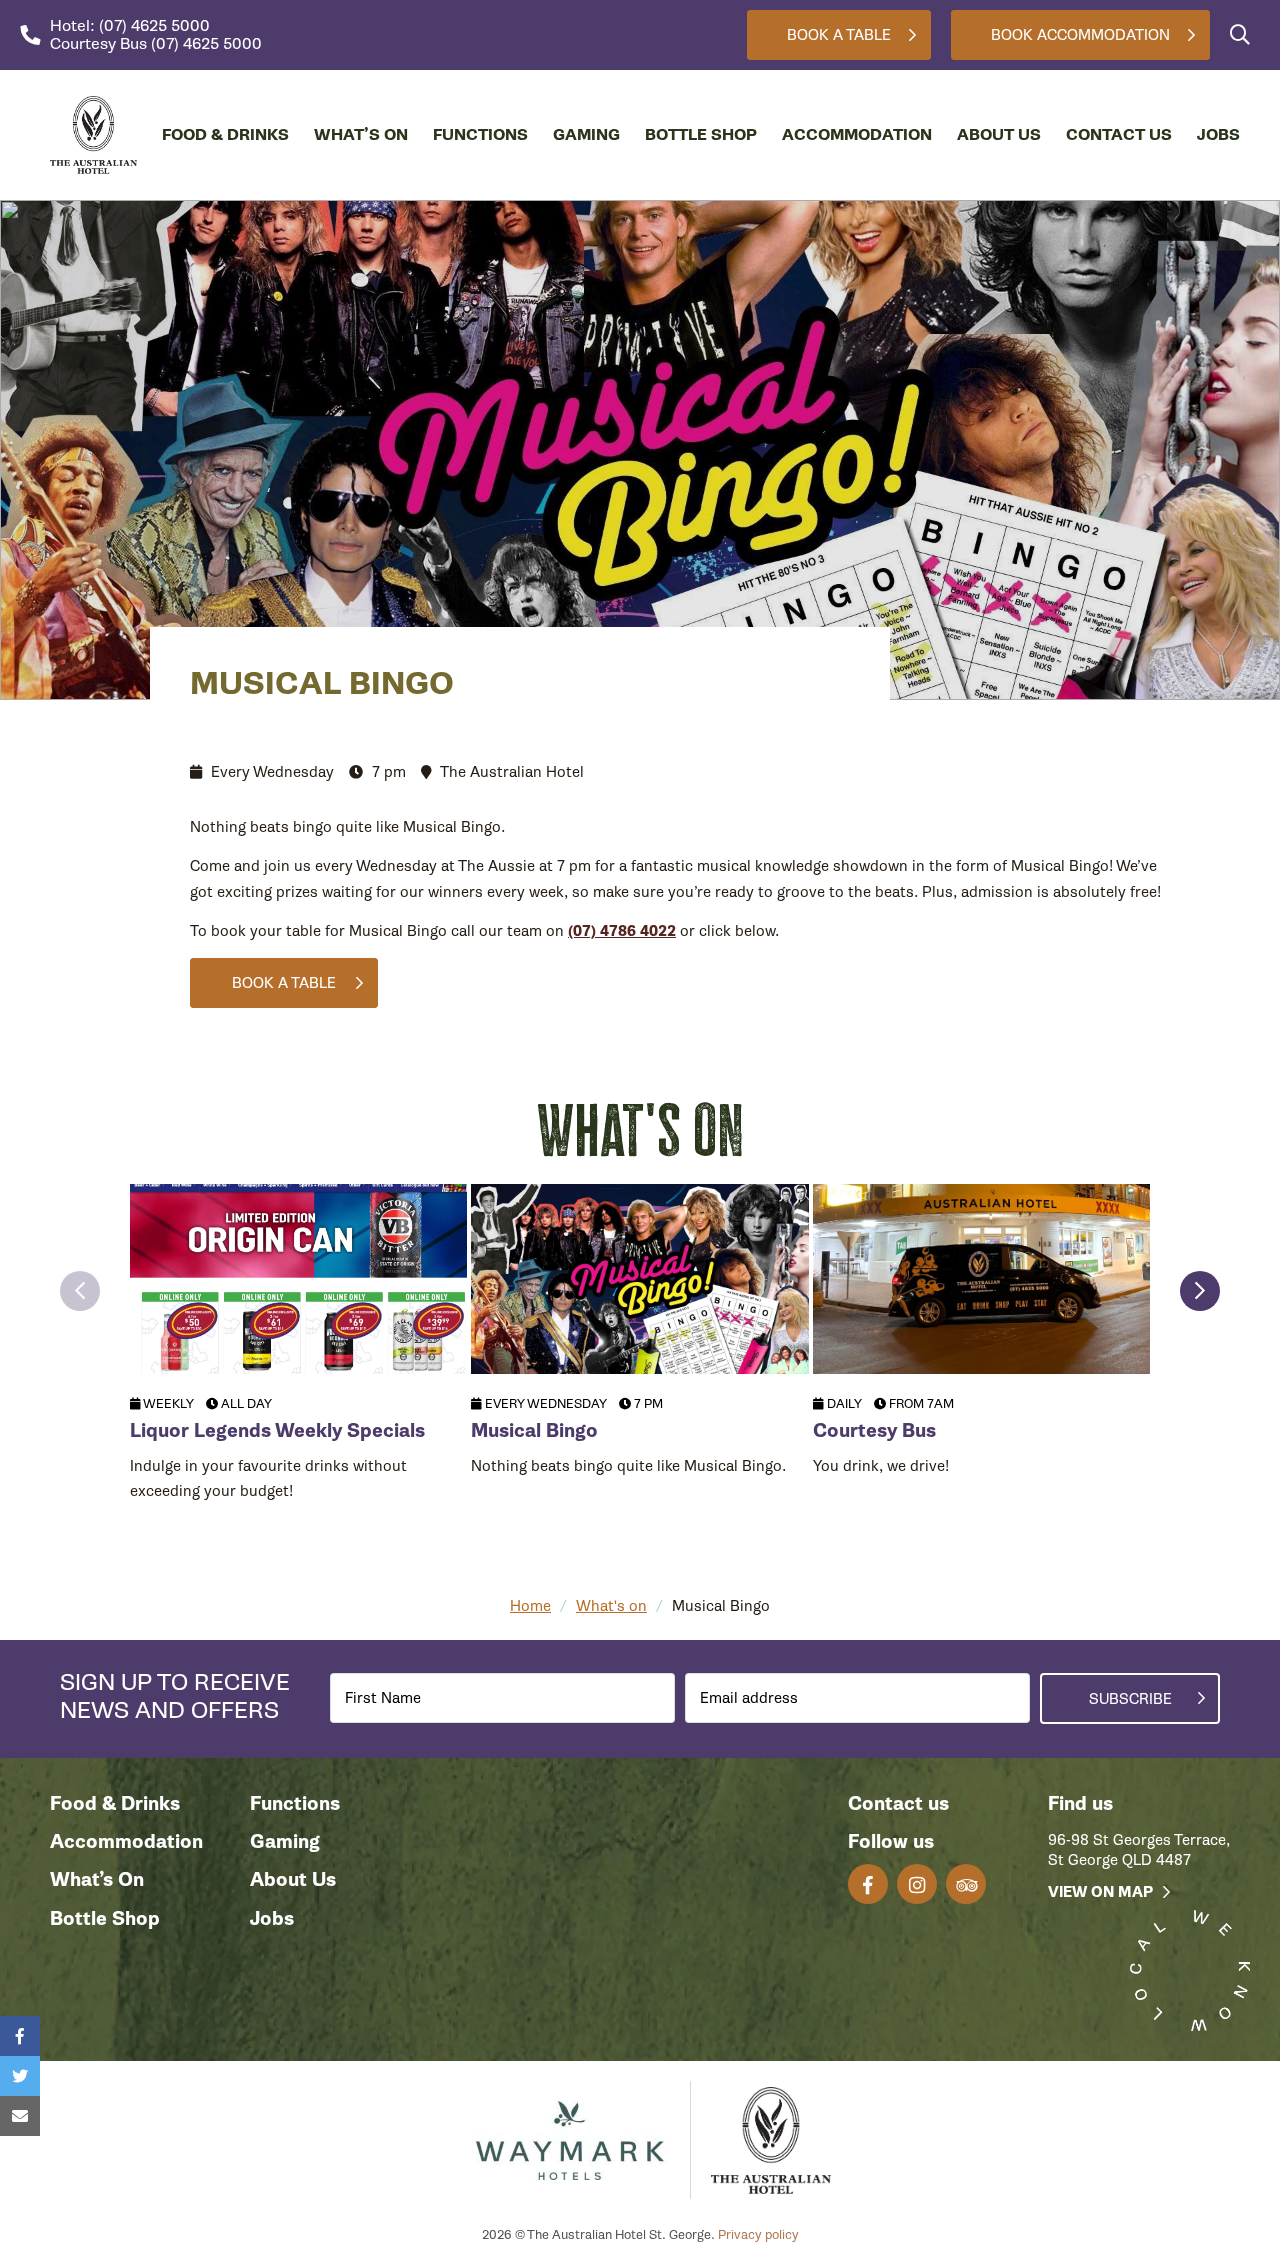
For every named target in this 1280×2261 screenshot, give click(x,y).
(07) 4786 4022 (622, 931)
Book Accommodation (1080, 35)
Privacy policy (758, 2234)
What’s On (361, 135)
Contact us (898, 1804)
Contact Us (1119, 135)
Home (530, 1606)
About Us (999, 135)
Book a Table (839, 35)
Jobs (1218, 135)
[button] (80, 1291)
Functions (480, 135)
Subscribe (1130, 1699)
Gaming (586, 135)
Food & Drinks (225, 135)
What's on (611, 1606)
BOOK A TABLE (284, 983)
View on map (1100, 1892)
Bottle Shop (701, 135)
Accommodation (857, 135)
